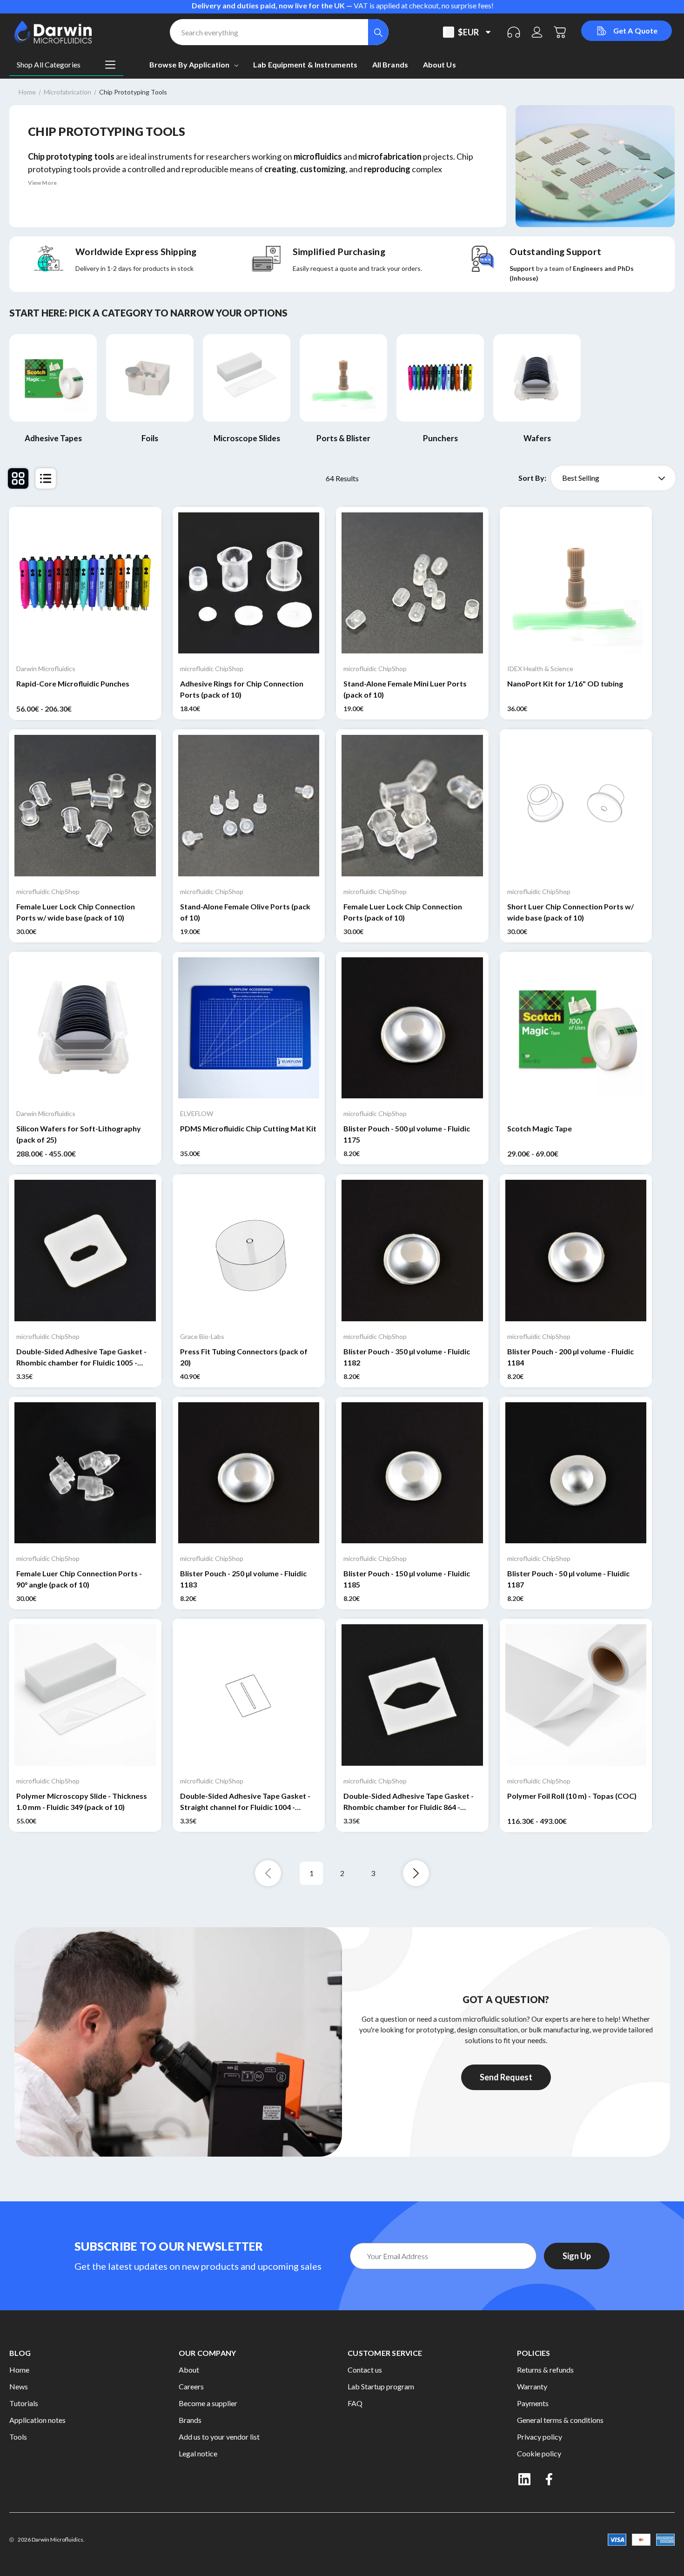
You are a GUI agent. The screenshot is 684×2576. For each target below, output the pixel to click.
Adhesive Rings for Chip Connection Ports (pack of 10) (242, 689)
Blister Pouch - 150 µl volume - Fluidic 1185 (407, 1579)
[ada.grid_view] (18, 478)
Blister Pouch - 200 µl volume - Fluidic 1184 (570, 1357)
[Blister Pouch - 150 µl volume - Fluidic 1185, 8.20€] (412, 1473)
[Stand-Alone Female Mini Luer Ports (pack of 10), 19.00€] (412, 583)
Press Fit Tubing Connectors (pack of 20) (244, 1357)
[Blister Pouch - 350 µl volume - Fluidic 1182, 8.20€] (412, 1251)
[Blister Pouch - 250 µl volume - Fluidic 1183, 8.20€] (249, 1473)
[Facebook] (550, 2479)
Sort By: (532, 478)
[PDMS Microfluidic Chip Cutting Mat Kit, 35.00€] (249, 1028)
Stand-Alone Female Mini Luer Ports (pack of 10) (405, 689)
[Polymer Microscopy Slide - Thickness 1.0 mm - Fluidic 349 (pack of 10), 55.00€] (85, 1695)
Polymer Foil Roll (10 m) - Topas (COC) (572, 1796)
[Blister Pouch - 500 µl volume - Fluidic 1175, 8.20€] (412, 1028)
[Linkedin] (524, 2479)
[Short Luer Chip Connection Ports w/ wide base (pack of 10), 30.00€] (576, 806)
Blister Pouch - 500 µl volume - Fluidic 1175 (407, 1134)
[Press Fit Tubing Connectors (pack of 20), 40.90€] (249, 1251)
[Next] (416, 1873)
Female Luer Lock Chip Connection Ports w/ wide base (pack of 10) (76, 912)
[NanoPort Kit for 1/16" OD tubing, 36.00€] (576, 583)
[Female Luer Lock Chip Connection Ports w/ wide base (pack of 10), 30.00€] (85, 806)
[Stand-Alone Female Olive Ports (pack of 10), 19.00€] (249, 806)
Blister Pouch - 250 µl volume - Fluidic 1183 (243, 1579)
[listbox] (613, 478)
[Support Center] (514, 32)
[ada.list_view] (46, 478)
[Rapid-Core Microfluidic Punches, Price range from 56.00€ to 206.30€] (85, 583)
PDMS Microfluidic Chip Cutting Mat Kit (248, 1128)
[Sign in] (537, 32)
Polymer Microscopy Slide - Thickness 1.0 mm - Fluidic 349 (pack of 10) (82, 1801)
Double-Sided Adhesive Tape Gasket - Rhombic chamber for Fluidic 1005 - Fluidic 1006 (81, 1358)
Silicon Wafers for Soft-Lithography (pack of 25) (79, 1134)
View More (42, 183)
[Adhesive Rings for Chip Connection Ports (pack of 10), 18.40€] (249, 583)
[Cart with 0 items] (560, 32)
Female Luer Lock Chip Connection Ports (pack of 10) (403, 912)
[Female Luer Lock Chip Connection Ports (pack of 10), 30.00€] (412, 806)
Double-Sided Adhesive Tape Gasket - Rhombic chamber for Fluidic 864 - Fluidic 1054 (409, 1802)
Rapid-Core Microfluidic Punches (73, 683)
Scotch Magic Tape (540, 1128)
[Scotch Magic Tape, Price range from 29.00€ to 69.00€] (576, 1028)
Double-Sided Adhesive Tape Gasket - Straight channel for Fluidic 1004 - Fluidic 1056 (245, 1802)
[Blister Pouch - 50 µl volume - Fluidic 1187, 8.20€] (576, 1473)
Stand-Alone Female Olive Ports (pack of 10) (245, 912)
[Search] (378, 32)
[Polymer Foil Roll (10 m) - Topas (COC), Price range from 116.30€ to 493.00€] (576, 1695)
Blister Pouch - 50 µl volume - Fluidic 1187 (568, 1579)
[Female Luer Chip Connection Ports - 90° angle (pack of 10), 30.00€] (85, 1473)
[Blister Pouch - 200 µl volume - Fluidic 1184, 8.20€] (576, 1251)
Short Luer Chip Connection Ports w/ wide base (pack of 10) (570, 912)
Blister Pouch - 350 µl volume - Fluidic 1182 (407, 1357)
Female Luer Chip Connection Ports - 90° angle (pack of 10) (79, 1579)
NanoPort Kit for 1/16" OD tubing (565, 683)
